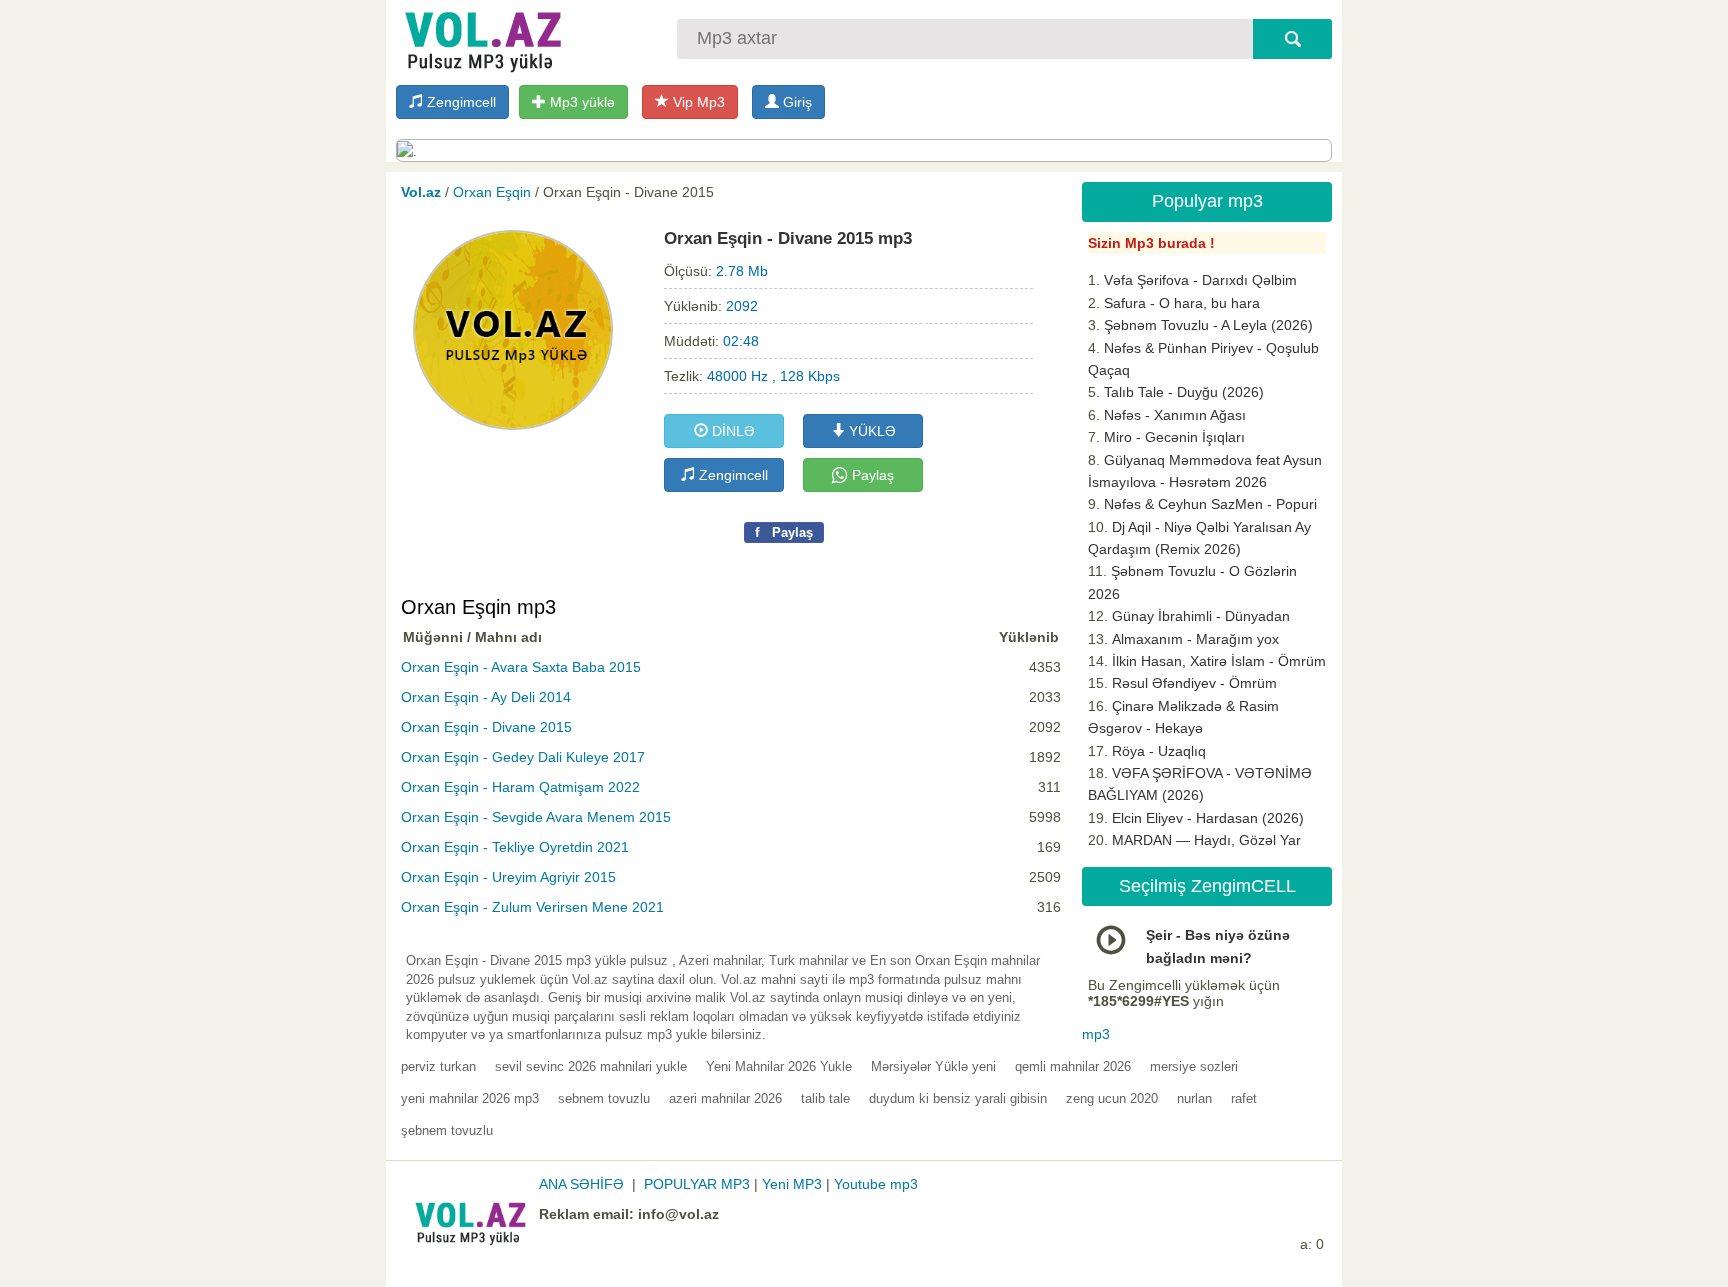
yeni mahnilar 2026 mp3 (470, 1098)
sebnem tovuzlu (604, 1098)
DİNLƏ (731, 431)
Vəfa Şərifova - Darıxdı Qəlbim (1200, 280)
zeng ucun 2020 (1112, 1098)
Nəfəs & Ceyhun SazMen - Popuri (1210, 504)
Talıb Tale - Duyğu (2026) (1184, 392)
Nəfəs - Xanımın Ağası (1175, 415)
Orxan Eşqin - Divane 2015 (486, 727)
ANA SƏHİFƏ (581, 1184)
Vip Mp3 (697, 102)
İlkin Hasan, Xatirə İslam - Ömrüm (1219, 661)
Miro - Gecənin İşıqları (1174, 437)
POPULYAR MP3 (697, 1184)
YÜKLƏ (870, 431)
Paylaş (871, 475)
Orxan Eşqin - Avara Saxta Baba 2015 (521, 667)
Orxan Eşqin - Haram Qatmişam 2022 (520, 787)
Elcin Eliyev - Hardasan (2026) (1208, 818)
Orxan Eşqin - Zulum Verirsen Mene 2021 (532, 907)
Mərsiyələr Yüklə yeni (933, 1066)
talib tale (825, 1098)
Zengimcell (459, 102)
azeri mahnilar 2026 (725, 1098)
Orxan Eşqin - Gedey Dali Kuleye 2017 (523, 757)
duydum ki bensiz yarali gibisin (958, 1098)
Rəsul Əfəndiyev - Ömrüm (1194, 683)
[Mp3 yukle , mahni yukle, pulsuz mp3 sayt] (481, 37)
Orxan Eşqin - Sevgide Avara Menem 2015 (536, 817)
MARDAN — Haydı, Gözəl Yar (1206, 840)
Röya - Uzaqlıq (1159, 751)
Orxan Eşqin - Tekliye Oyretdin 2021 (515, 847)
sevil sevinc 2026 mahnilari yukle (591, 1066)
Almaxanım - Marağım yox (1195, 639)
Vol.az (421, 192)
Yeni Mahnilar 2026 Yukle (779, 1066)
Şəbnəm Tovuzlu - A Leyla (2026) (1208, 325)
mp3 (1096, 1034)
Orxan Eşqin (492, 192)
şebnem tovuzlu (447, 1130)
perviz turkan (438, 1066)
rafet (1244, 1098)
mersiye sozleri (1194, 1066)
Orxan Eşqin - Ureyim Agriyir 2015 (508, 877)
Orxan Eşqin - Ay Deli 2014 (486, 697)
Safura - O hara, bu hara (1182, 303)
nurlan (1194, 1098)
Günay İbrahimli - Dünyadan (1201, 616)
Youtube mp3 (876, 1184)
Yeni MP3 (792, 1184)
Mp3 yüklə (580, 102)
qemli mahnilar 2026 (1073, 1066)
